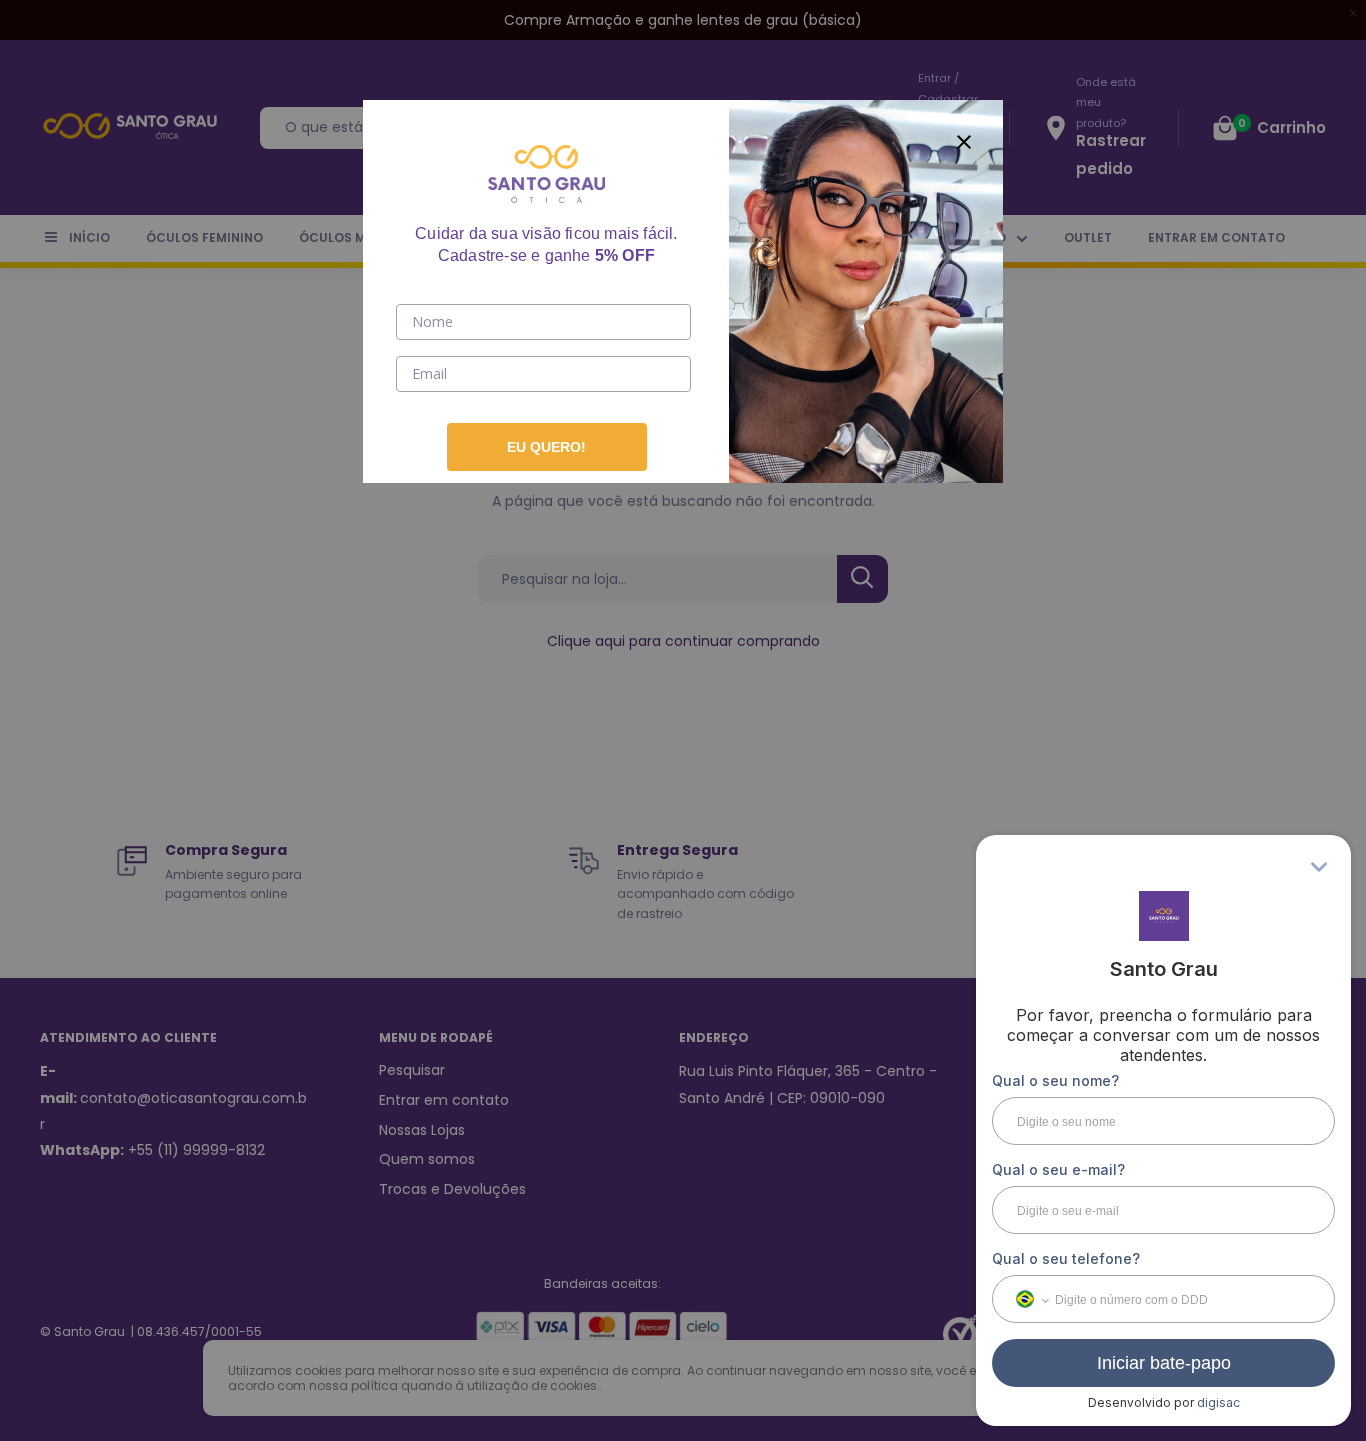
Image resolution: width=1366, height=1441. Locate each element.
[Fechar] (964, 139)
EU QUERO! (546, 447)
